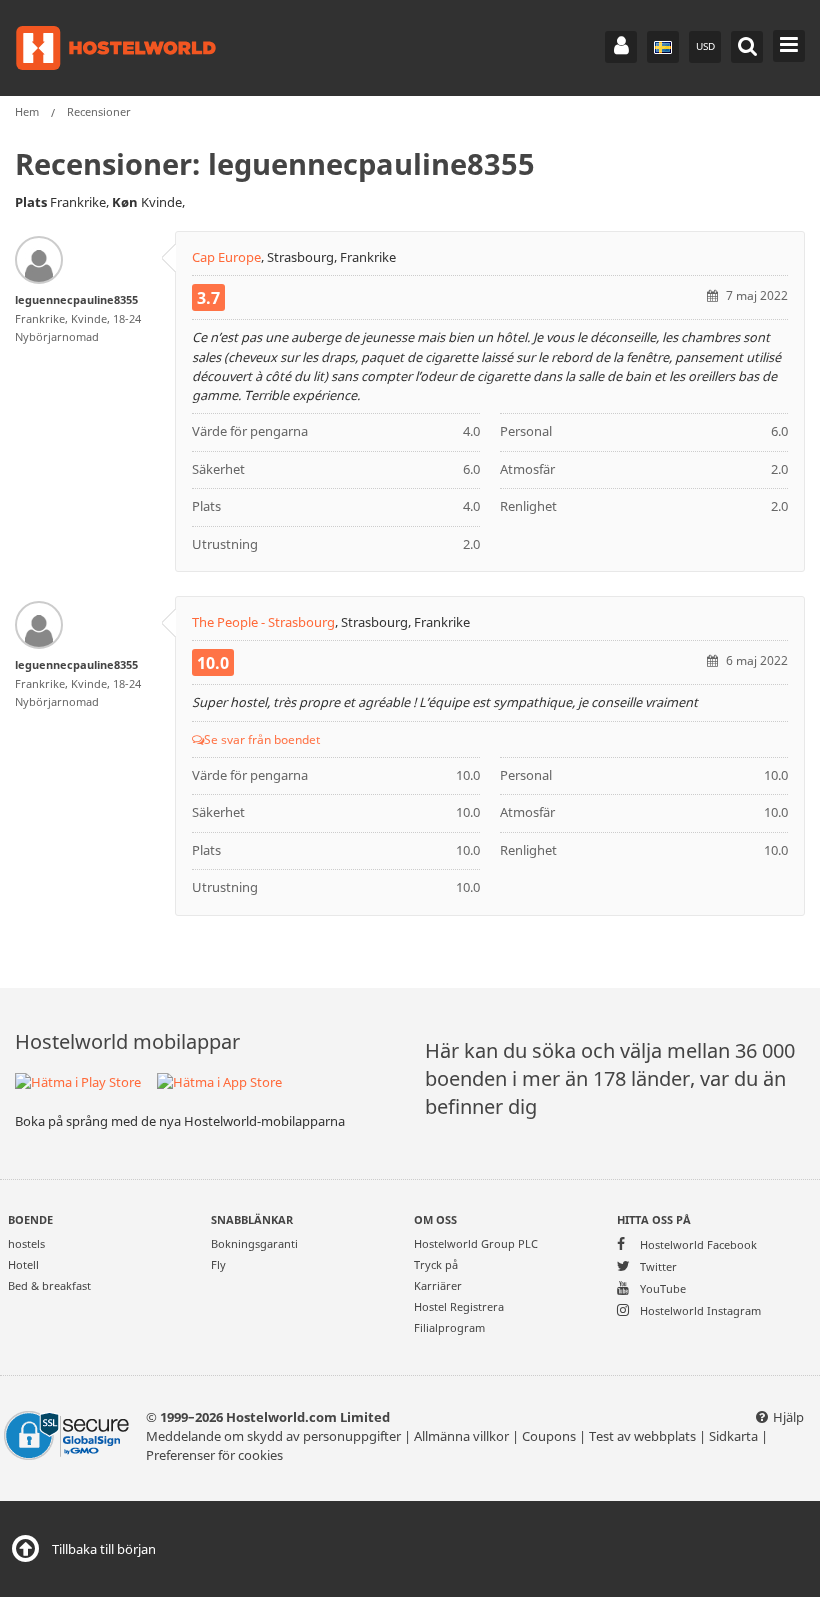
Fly (218, 1264)
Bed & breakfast (49, 1285)
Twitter (657, 1266)
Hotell (23, 1264)
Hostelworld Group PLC (476, 1243)
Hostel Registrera (459, 1306)
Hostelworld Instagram (699, 1310)
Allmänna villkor (461, 1436)
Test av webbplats (642, 1436)
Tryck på (436, 1264)
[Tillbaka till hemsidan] (116, 48)
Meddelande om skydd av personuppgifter (273, 1436)
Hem (27, 111)
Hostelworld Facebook (697, 1244)
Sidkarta (733, 1436)
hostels (26, 1243)
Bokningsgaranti (254, 1243)
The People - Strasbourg (263, 622)
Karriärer (438, 1285)
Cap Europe (226, 257)
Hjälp (788, 1417)
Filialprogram (449, 1327)
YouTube (661, 1288)
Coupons (549, 1436)
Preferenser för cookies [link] (214, 1455)
